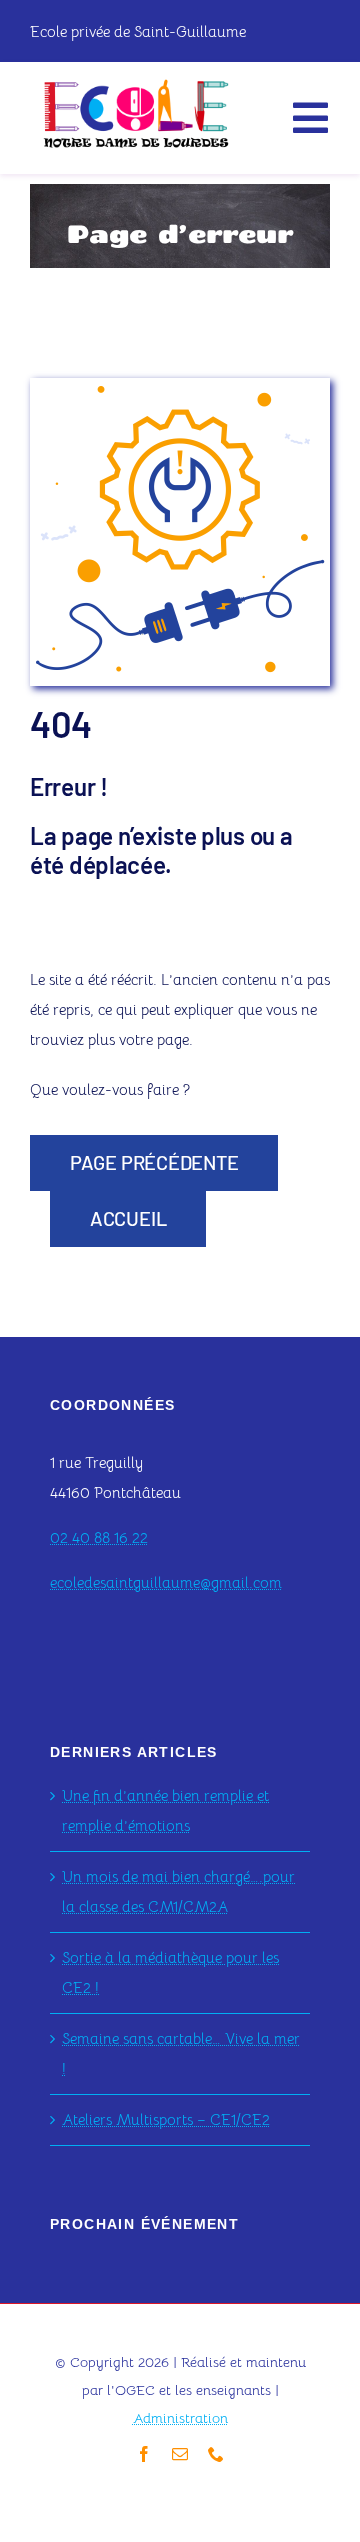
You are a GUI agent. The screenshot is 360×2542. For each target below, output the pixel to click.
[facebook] (144, 2454)
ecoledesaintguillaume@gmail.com (166, 1582)
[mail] (180, 2454)
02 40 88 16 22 (99, 1537)
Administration (180, 2418)
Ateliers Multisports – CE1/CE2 (166, 2119)
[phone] (216, 2454)
